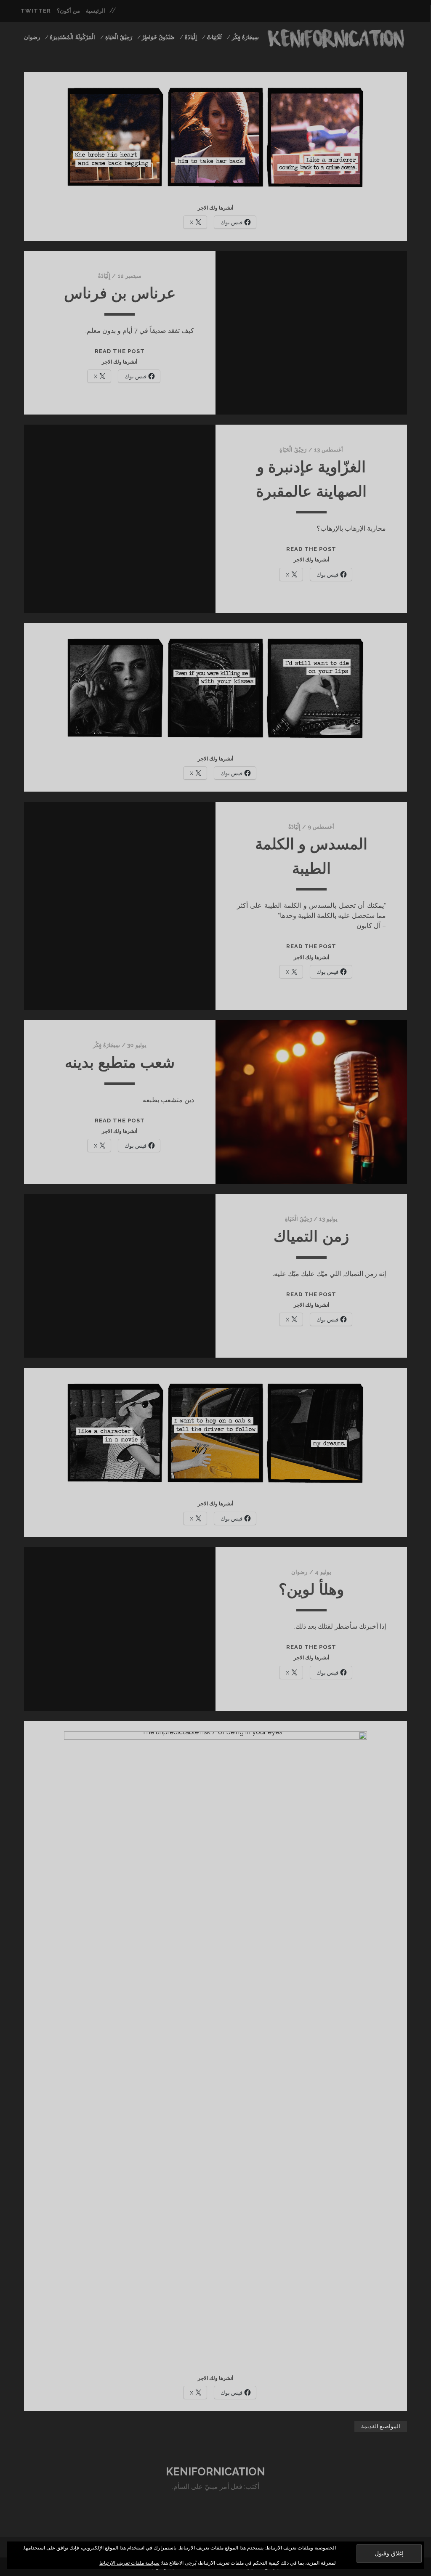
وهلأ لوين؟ (311, 1589)
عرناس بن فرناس (120, 293)
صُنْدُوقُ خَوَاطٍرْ (158, 37)
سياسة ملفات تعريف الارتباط (129, 2563)
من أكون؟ (68, 11)
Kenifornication (215, 2472)
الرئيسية (96, 11)
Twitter (36, 11)
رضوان (32, 37)
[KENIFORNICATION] (336, 46)
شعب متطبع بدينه (120, 1062)
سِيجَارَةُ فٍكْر (245, 37)
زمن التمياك (311, 1236)
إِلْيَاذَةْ (191, 37)
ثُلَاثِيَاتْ (214, 37)
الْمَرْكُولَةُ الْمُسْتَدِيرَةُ (72, 37)
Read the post (120, 351)
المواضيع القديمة (381, 2426)
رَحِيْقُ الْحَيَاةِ (119, 37)
